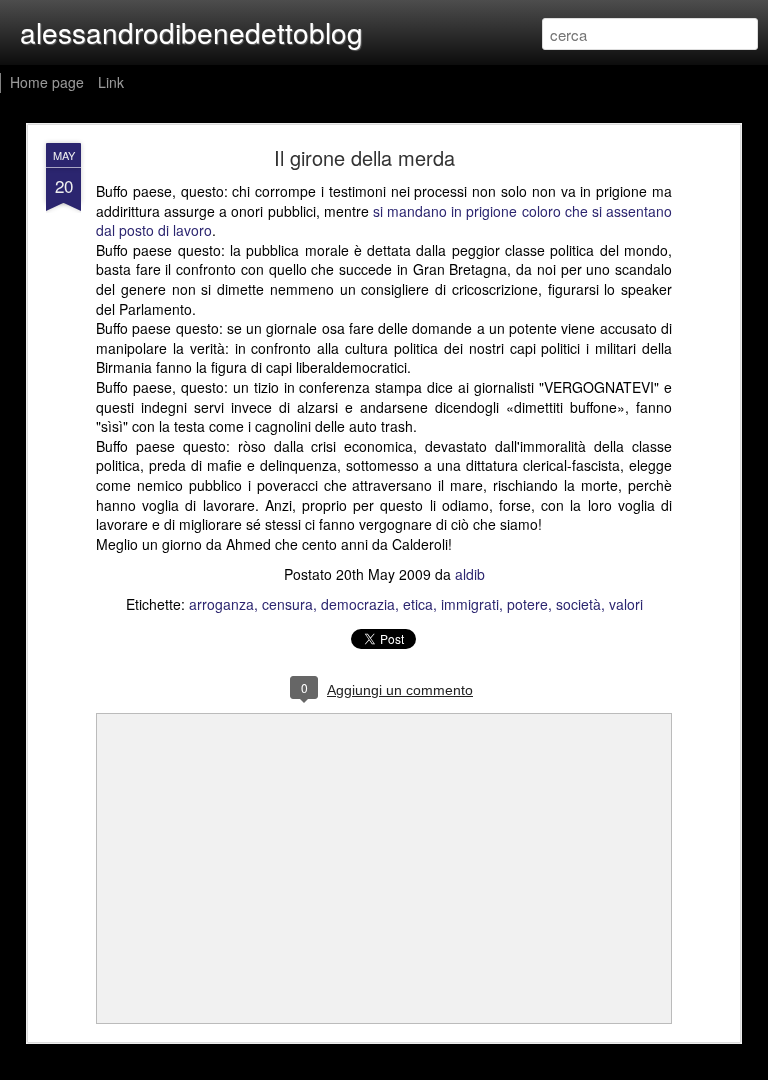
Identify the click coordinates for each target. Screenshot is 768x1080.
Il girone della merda (364, 157)
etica (418, 604)
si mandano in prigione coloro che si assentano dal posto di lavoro (384, 221)
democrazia (358, 604)
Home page (47, 82)
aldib (470, 574)
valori (626, 604)
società (578, 604)
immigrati (470, 604)
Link (111, 82)
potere (527, 604)
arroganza (221, 604)
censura (287, 604)
